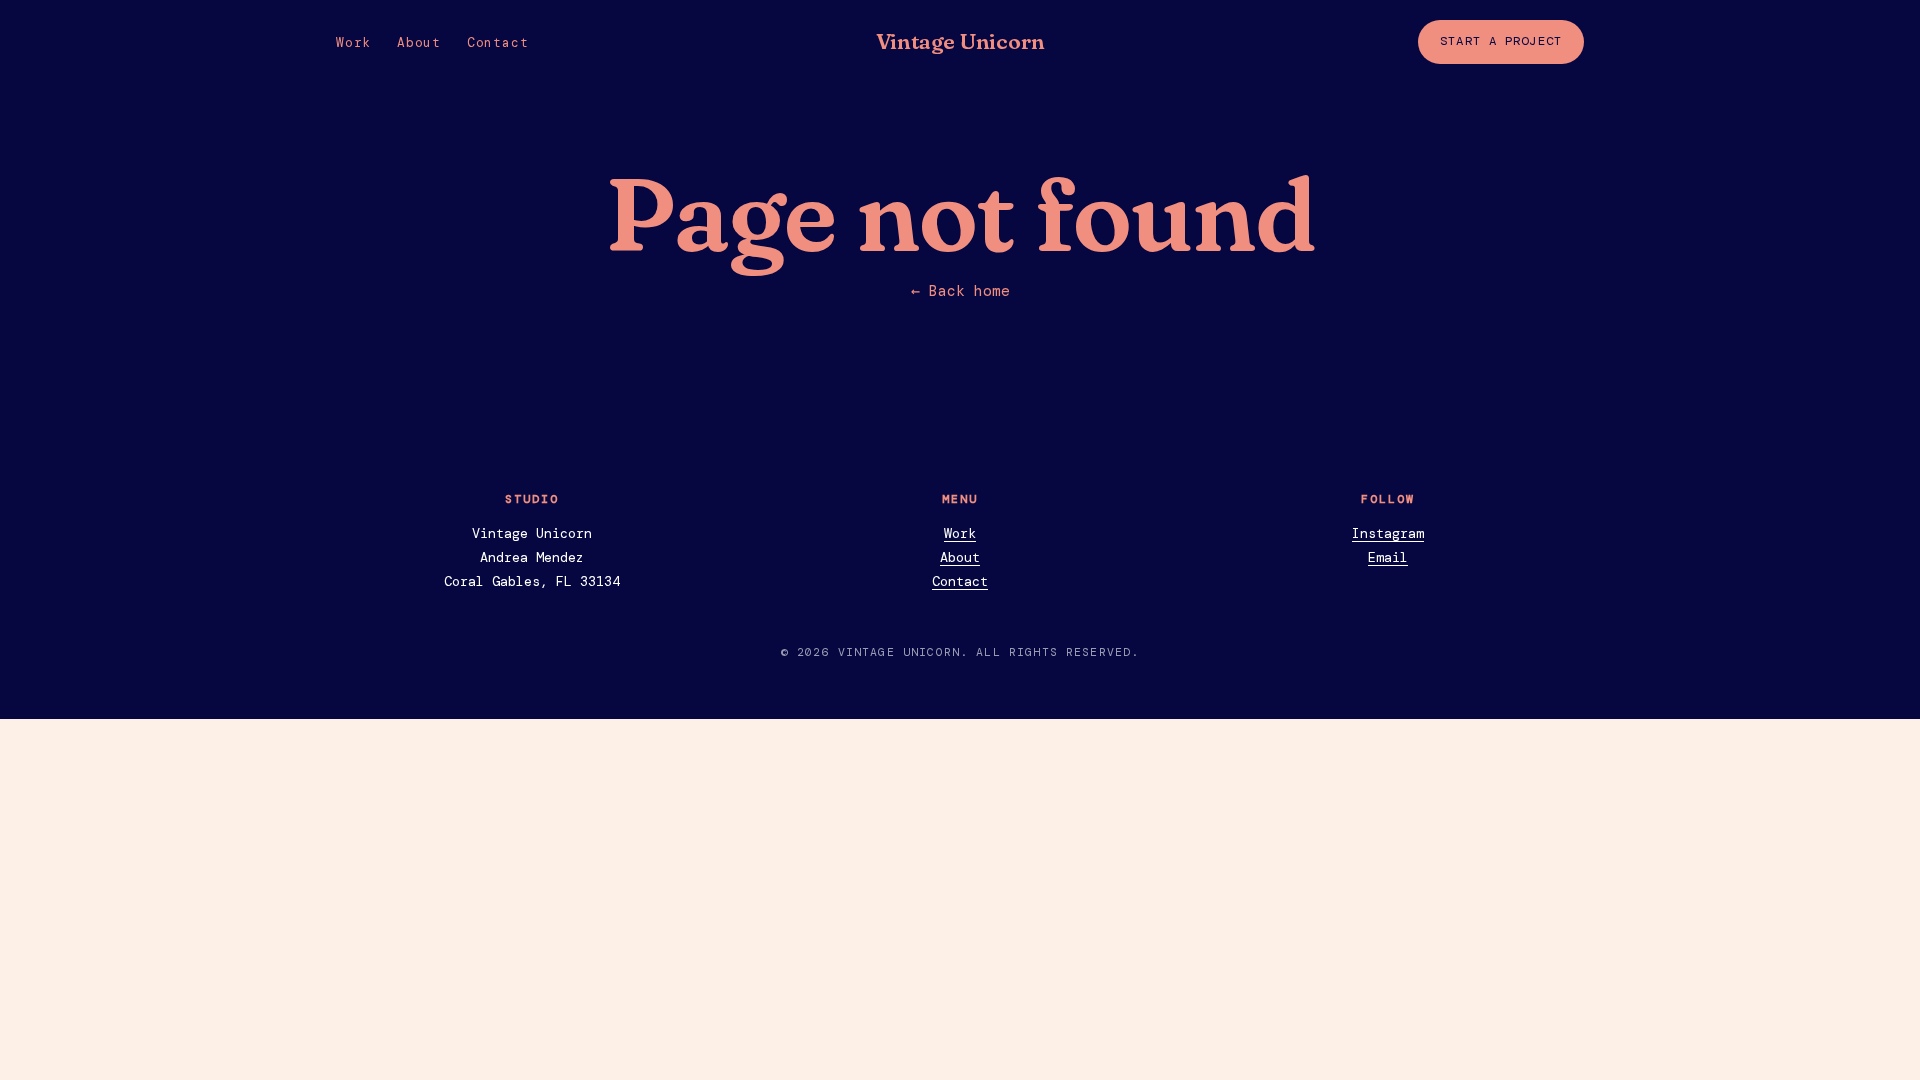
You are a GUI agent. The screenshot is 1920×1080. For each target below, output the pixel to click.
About (419, 42)
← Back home (960, 291)
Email (1388, 557)
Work (353, 42)
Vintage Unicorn (960, 41)
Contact (497, 42)
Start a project (1501, 41)
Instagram (1388, 533)
